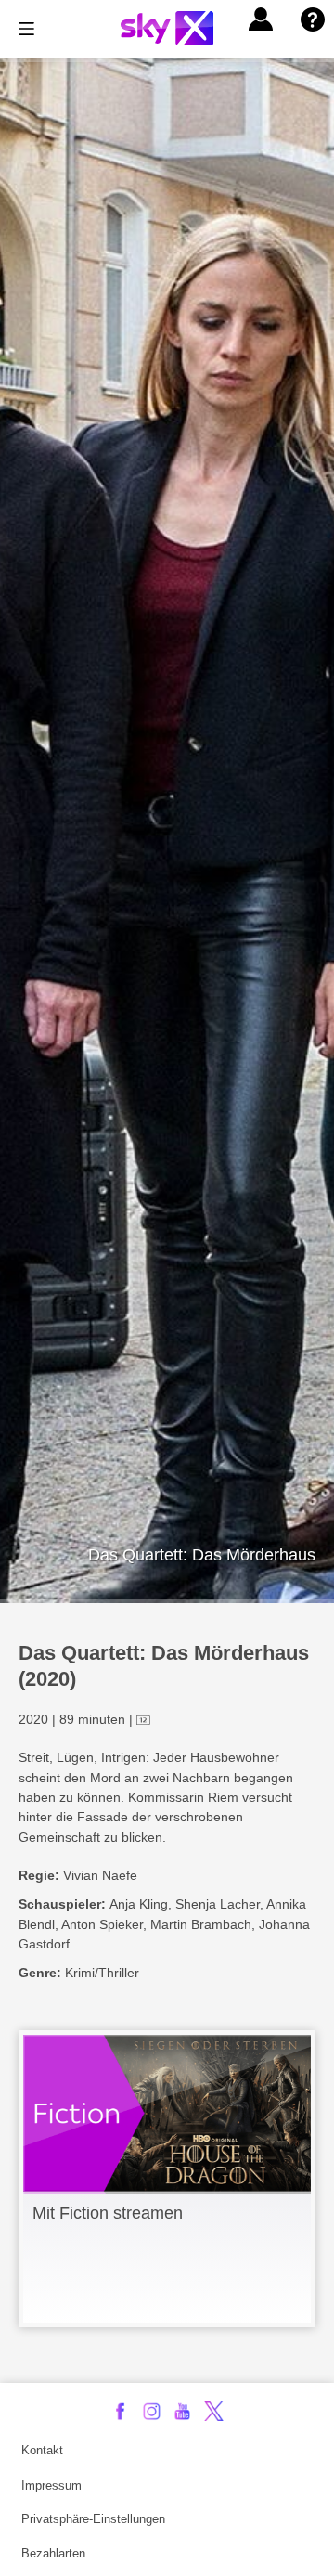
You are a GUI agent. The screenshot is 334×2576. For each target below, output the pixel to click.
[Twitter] (214, 2411)
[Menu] (26, 29)
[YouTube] (182, 2411)
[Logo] (167, 28)
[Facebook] (120, 2411)
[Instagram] (152, 2411)
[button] (261, 19)
